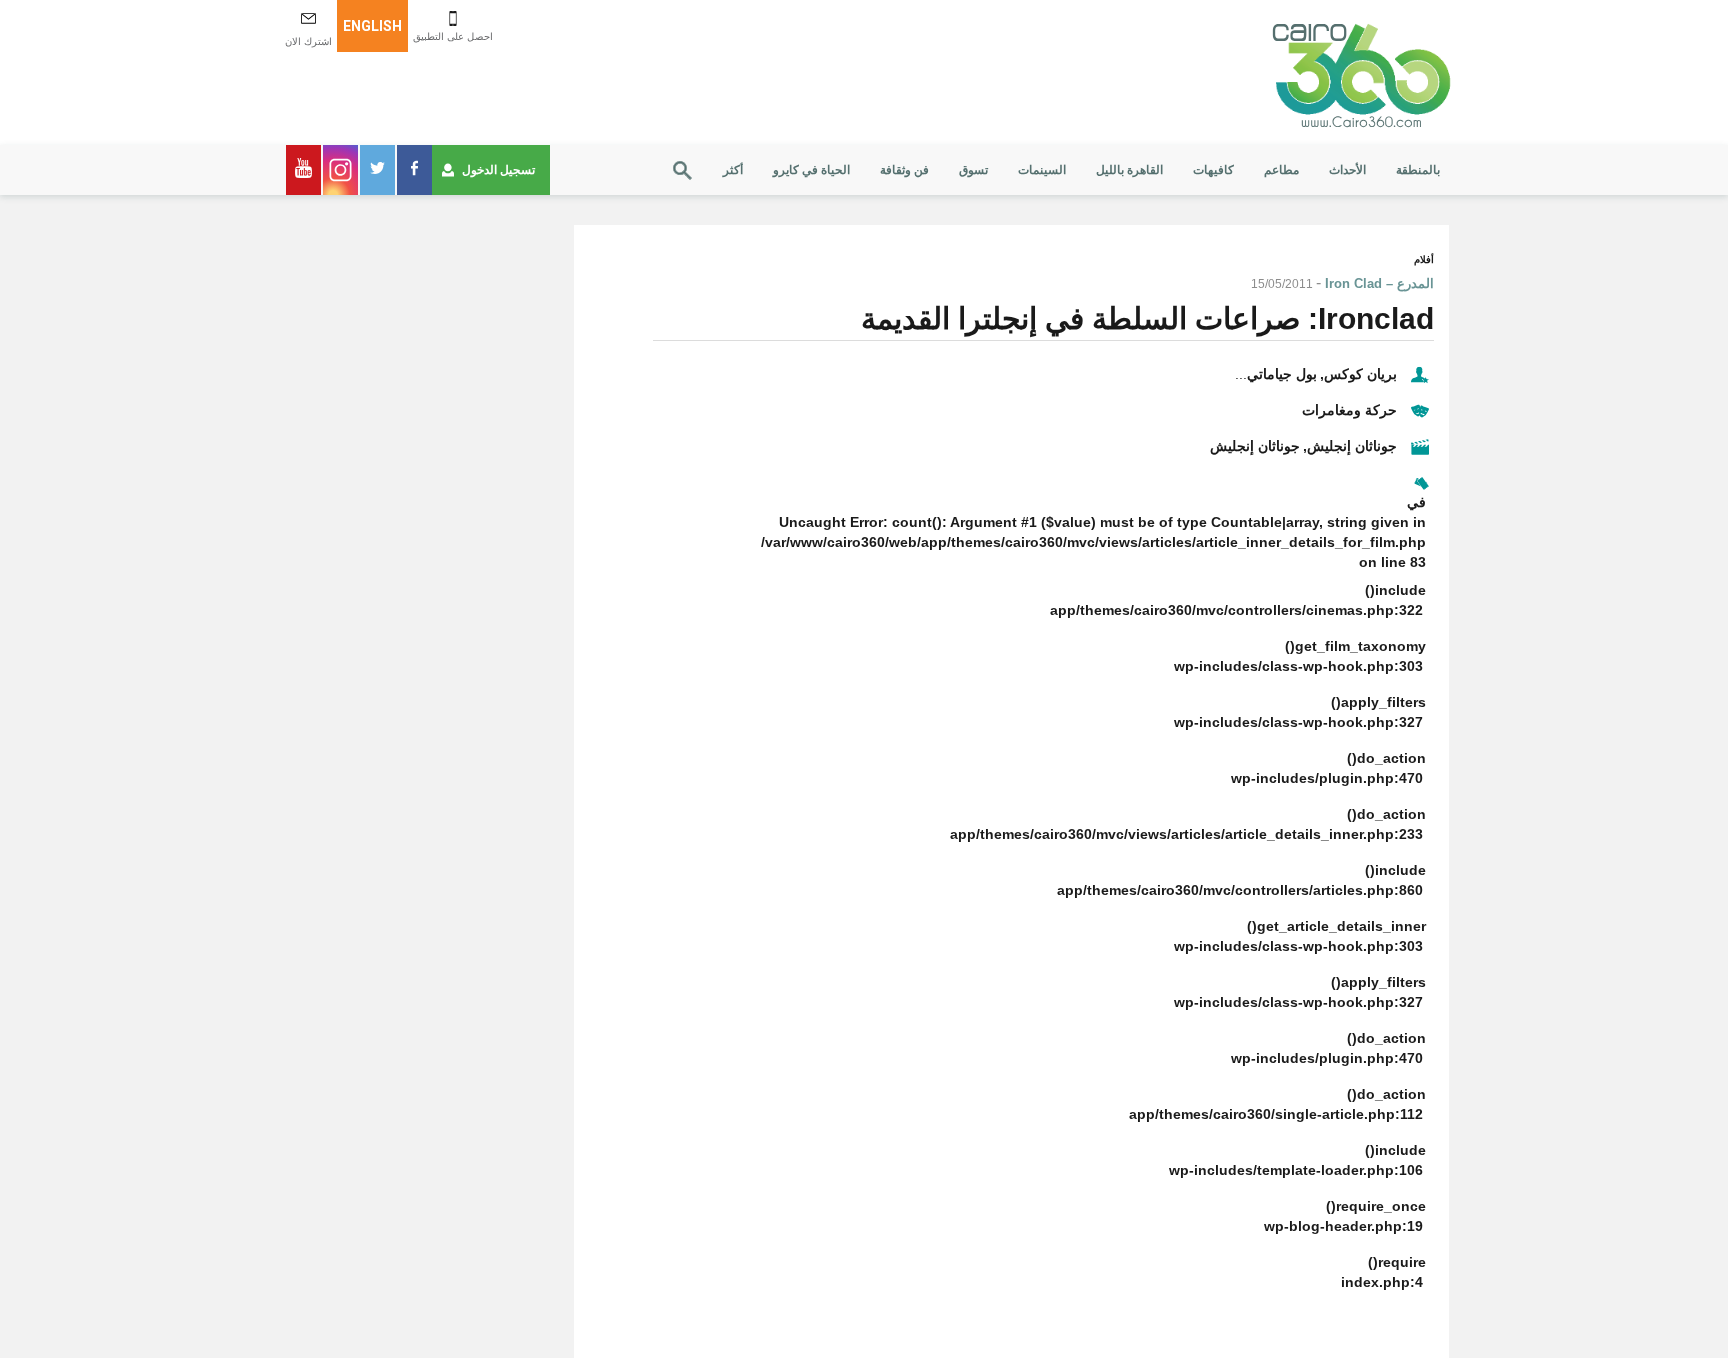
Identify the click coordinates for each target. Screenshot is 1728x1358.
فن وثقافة (904, 170)
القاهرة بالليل (1129, 170)
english (372, 26)
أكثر (733, 170)
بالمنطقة (1418, 170)
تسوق (973, 170)
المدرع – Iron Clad (1379, 283)
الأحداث (1347, 170)
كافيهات (1213, 170)
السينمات (1042, 170)
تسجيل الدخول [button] (498, 170)
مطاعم (1281, 170)
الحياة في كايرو (811, 170)
